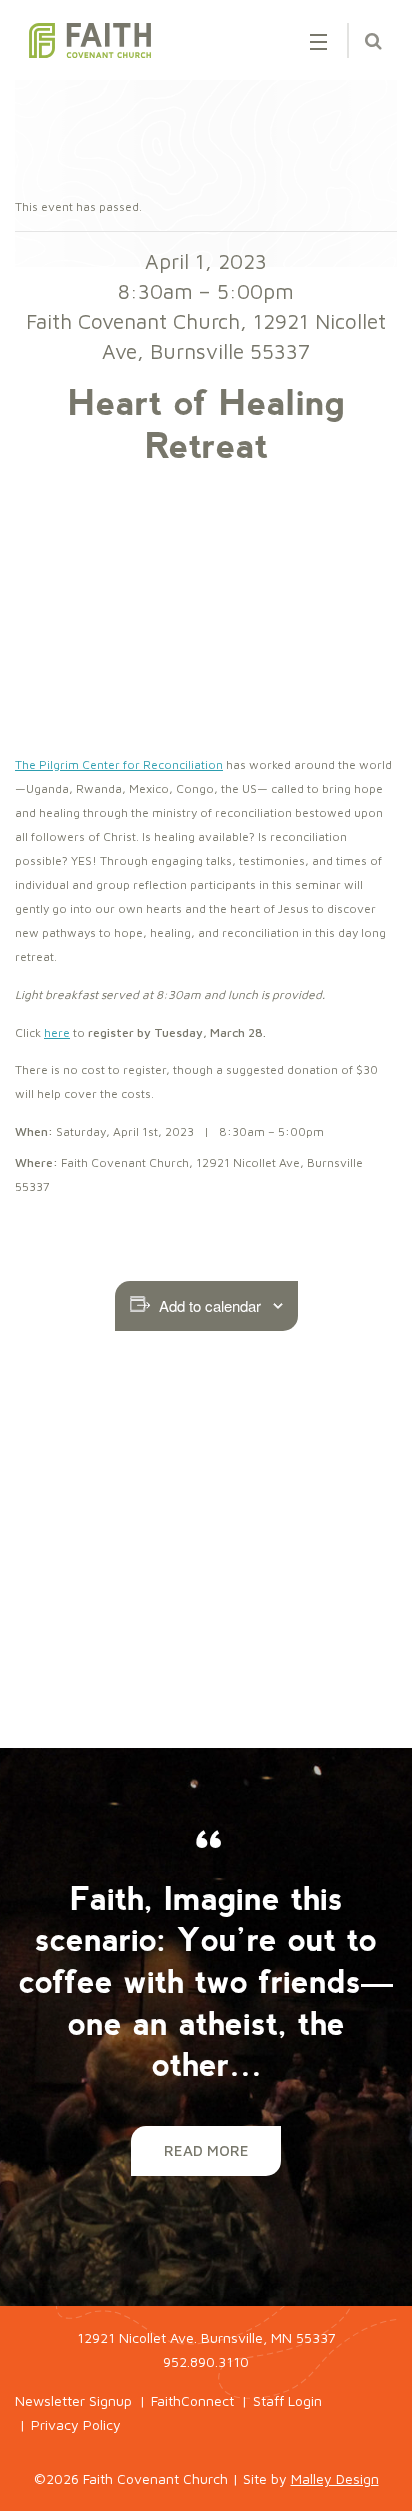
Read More (206, 2150)
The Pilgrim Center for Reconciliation (119, 764)
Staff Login (287, 2400)
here (57, 1032)
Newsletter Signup (73, 2400)
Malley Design (335, 2478)
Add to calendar (210, 1305)
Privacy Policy (76, 2424)
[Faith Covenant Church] (90, 40)
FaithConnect (192, 2400)
